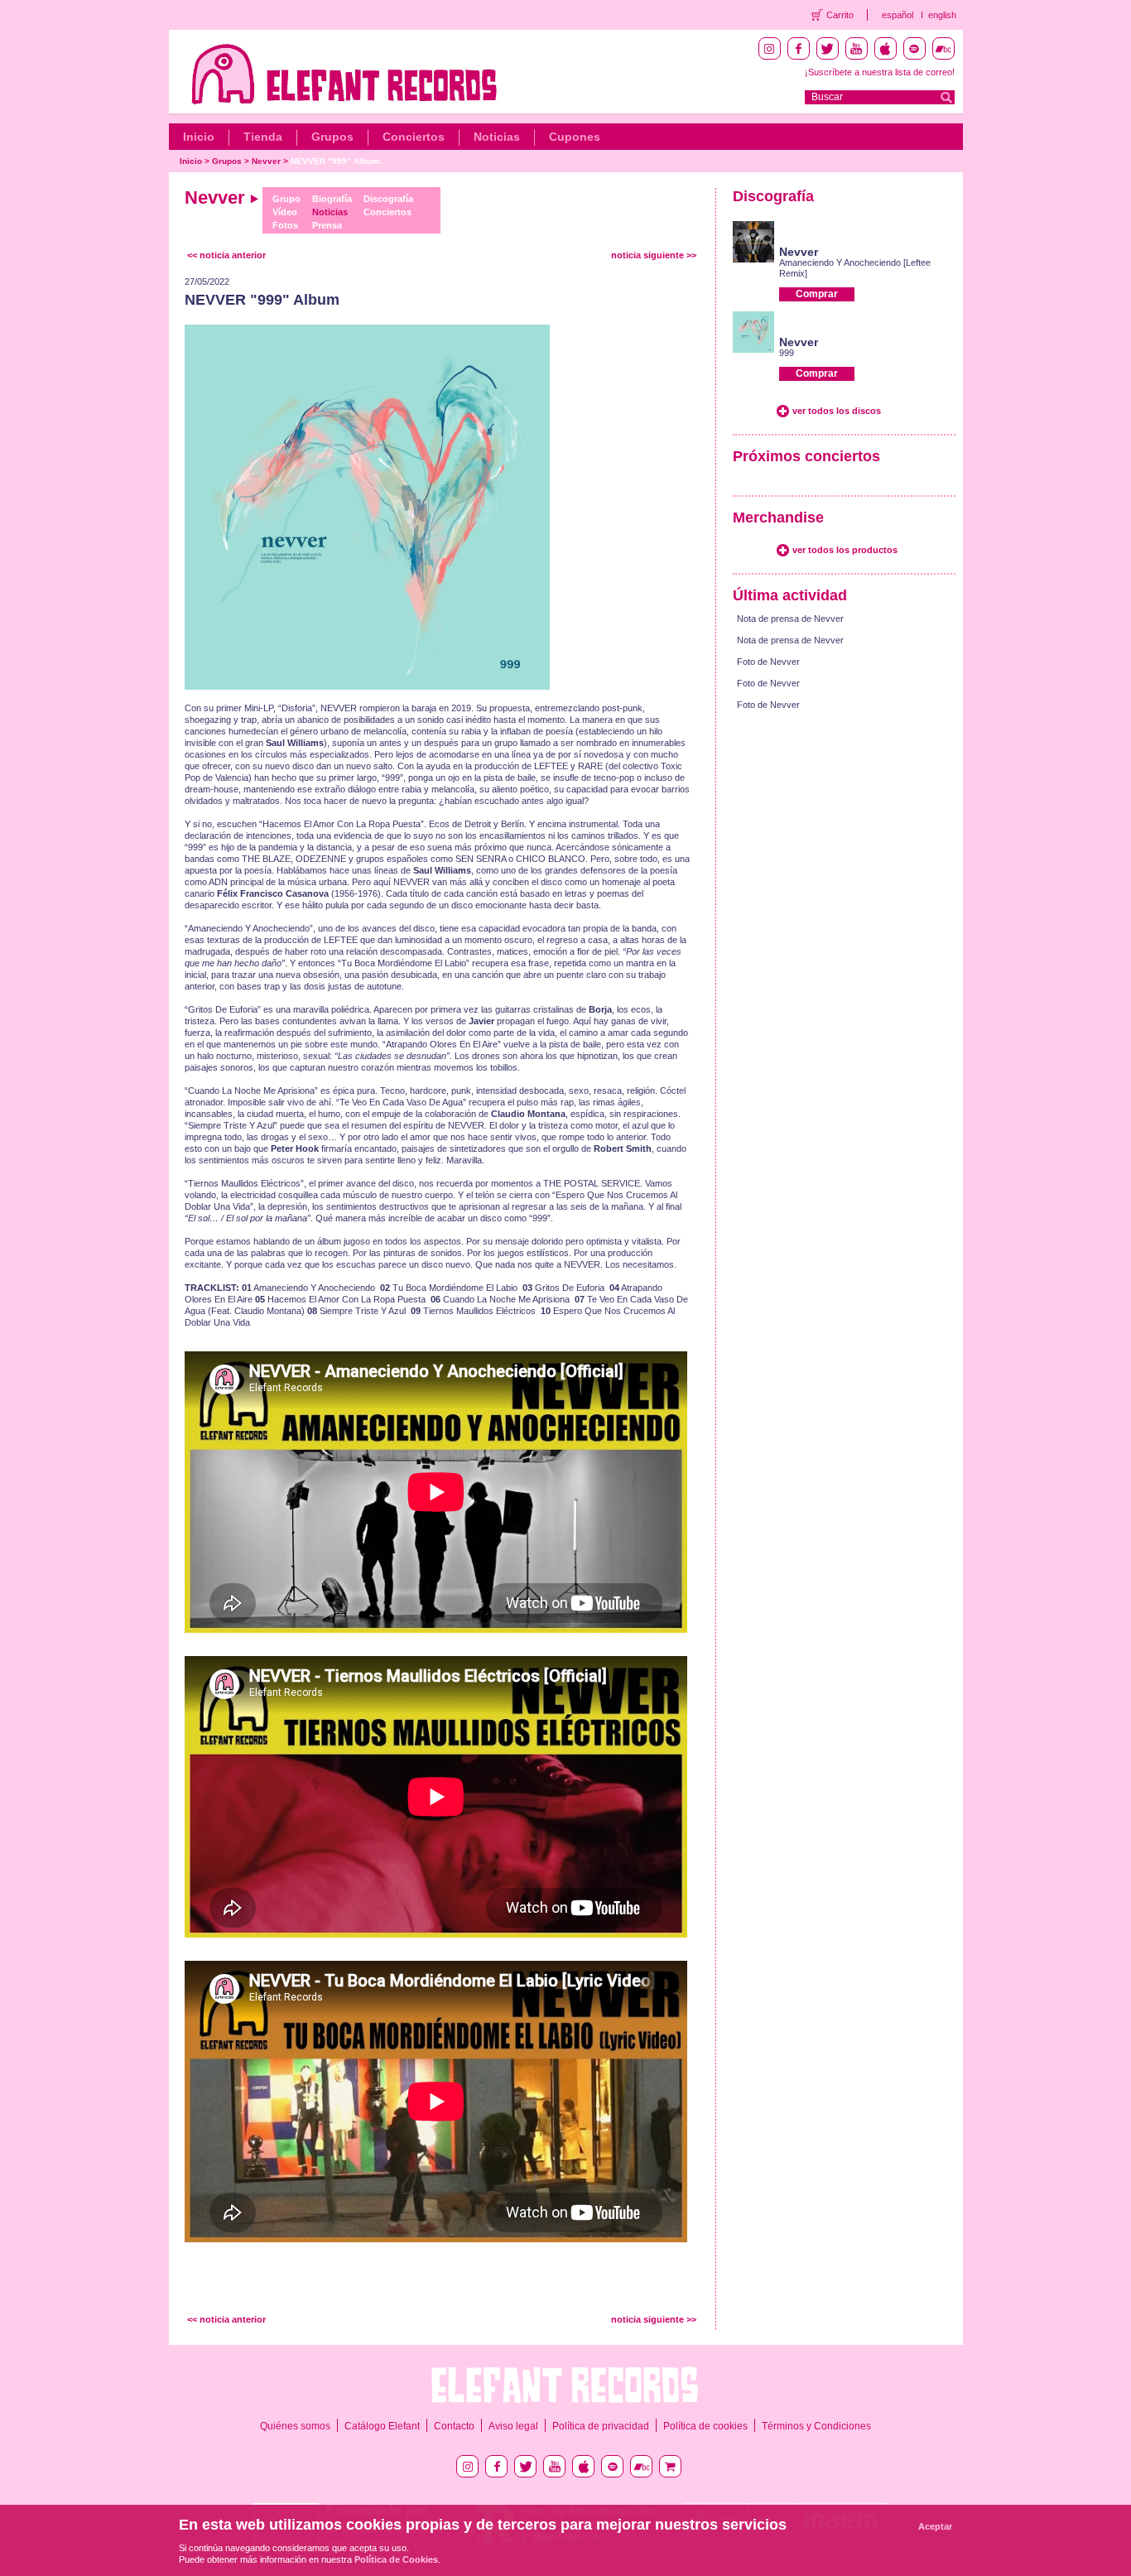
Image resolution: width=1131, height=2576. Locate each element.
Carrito (840, 15)
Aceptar (935, 2526)
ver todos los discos (837, 411)
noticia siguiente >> (654, 255)
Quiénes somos (295, 2426)
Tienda (263, 137)
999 (787, 353)
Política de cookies (705, 2426)
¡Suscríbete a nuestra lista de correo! (880, 72)
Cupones (575, 137)
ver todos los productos (845, 550)
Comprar (817, 294)
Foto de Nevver (768, 662)
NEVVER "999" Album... (339, 161)
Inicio (199, 137)
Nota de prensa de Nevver (790, 619)
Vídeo (285, 212)
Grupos (332, 137)
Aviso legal (513, 2426)
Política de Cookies (396, 2559)
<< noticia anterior (226, 255)
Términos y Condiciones (816, 2426)
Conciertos (414, 137)
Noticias (497, 137)
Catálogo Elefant (382, 2426)
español (898, 15)
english (942, 15)
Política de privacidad (601, 2426)
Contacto (454, 2426)
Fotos (285, 225)
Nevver (266, 161)
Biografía (332, 199)
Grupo (286, 199)
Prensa (327, 225)
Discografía (388, 199)
